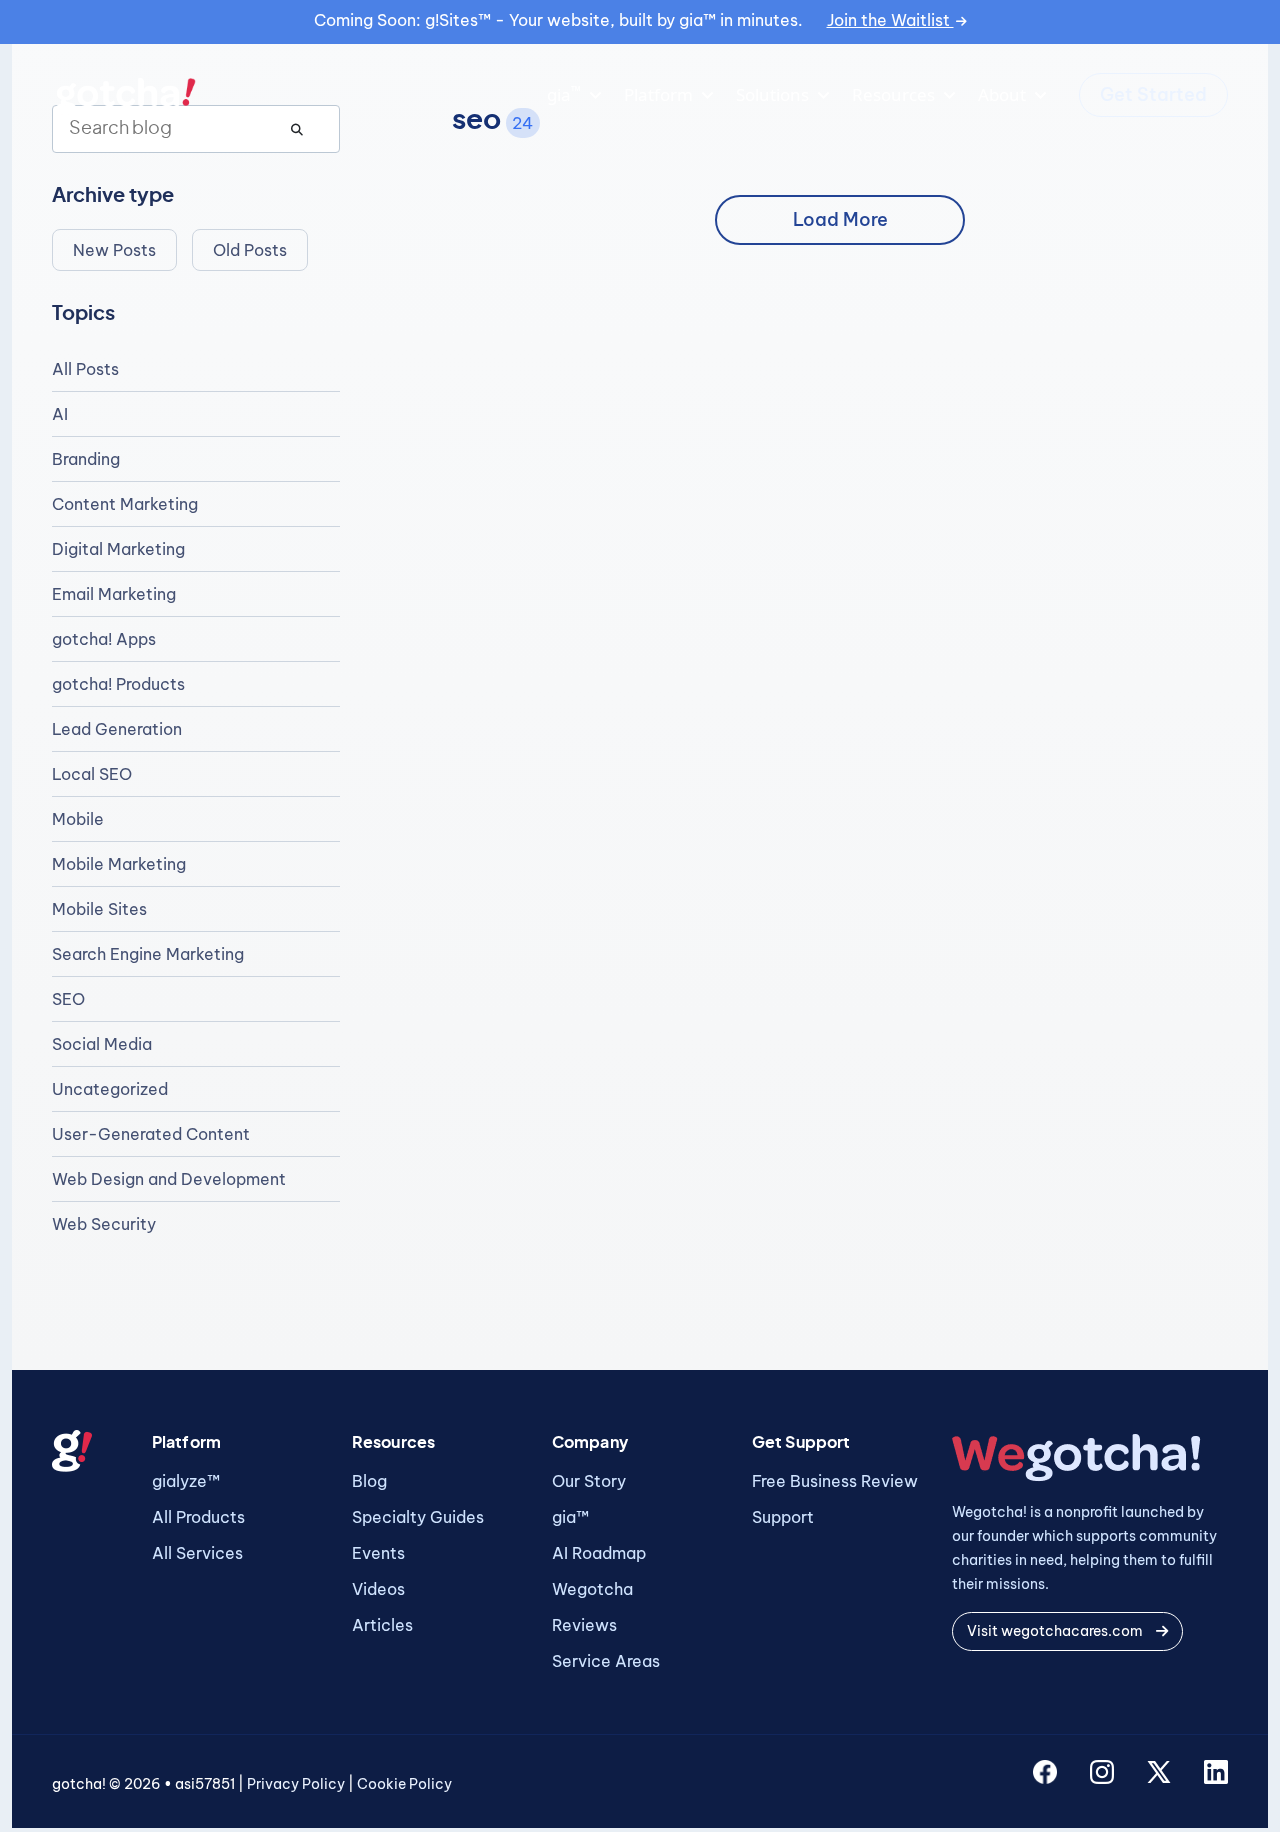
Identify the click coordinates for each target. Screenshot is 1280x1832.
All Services (197, 1553)
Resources (893, 94)
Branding (86, 459)
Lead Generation (117, 729)
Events (378, 1553)
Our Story (589, 1481)
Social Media (102, 1044)
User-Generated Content (151, 1134)
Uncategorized (110, 1089)
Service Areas (606, 1661)
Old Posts (250, 250)
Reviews (584, 1625)
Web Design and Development (169, 1179)
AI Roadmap (599, 1553)
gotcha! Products (118, 684)
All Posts (85, 369)
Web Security (104, 1224)
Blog (369, 1481)
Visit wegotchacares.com (1056, 1631)
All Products (198, 1517)
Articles (382, 1625)
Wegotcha (592, 1589)
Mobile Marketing (119, 864)
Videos (378, 1589)
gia (564, 93)
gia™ (570, 1517)
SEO (68, 999)
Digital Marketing (118, 549)
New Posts (114, 250)
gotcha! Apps (104, 639)
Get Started (1153, 94)
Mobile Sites (99, 909)
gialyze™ (186, 1481)
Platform (658, 94)
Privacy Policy (296, 1784)
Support (783, 1517)
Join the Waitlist (890, 20)
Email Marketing (114, 594)
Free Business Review (835, 1481)
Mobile (78, 819)
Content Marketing (125, 504)
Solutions (772, 94)
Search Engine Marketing (148, 954)
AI (60, 414)
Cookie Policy (404, 1784)
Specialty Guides (418, 1517)
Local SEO (92, 774)
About (1002, 94)
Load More (840, 219)
